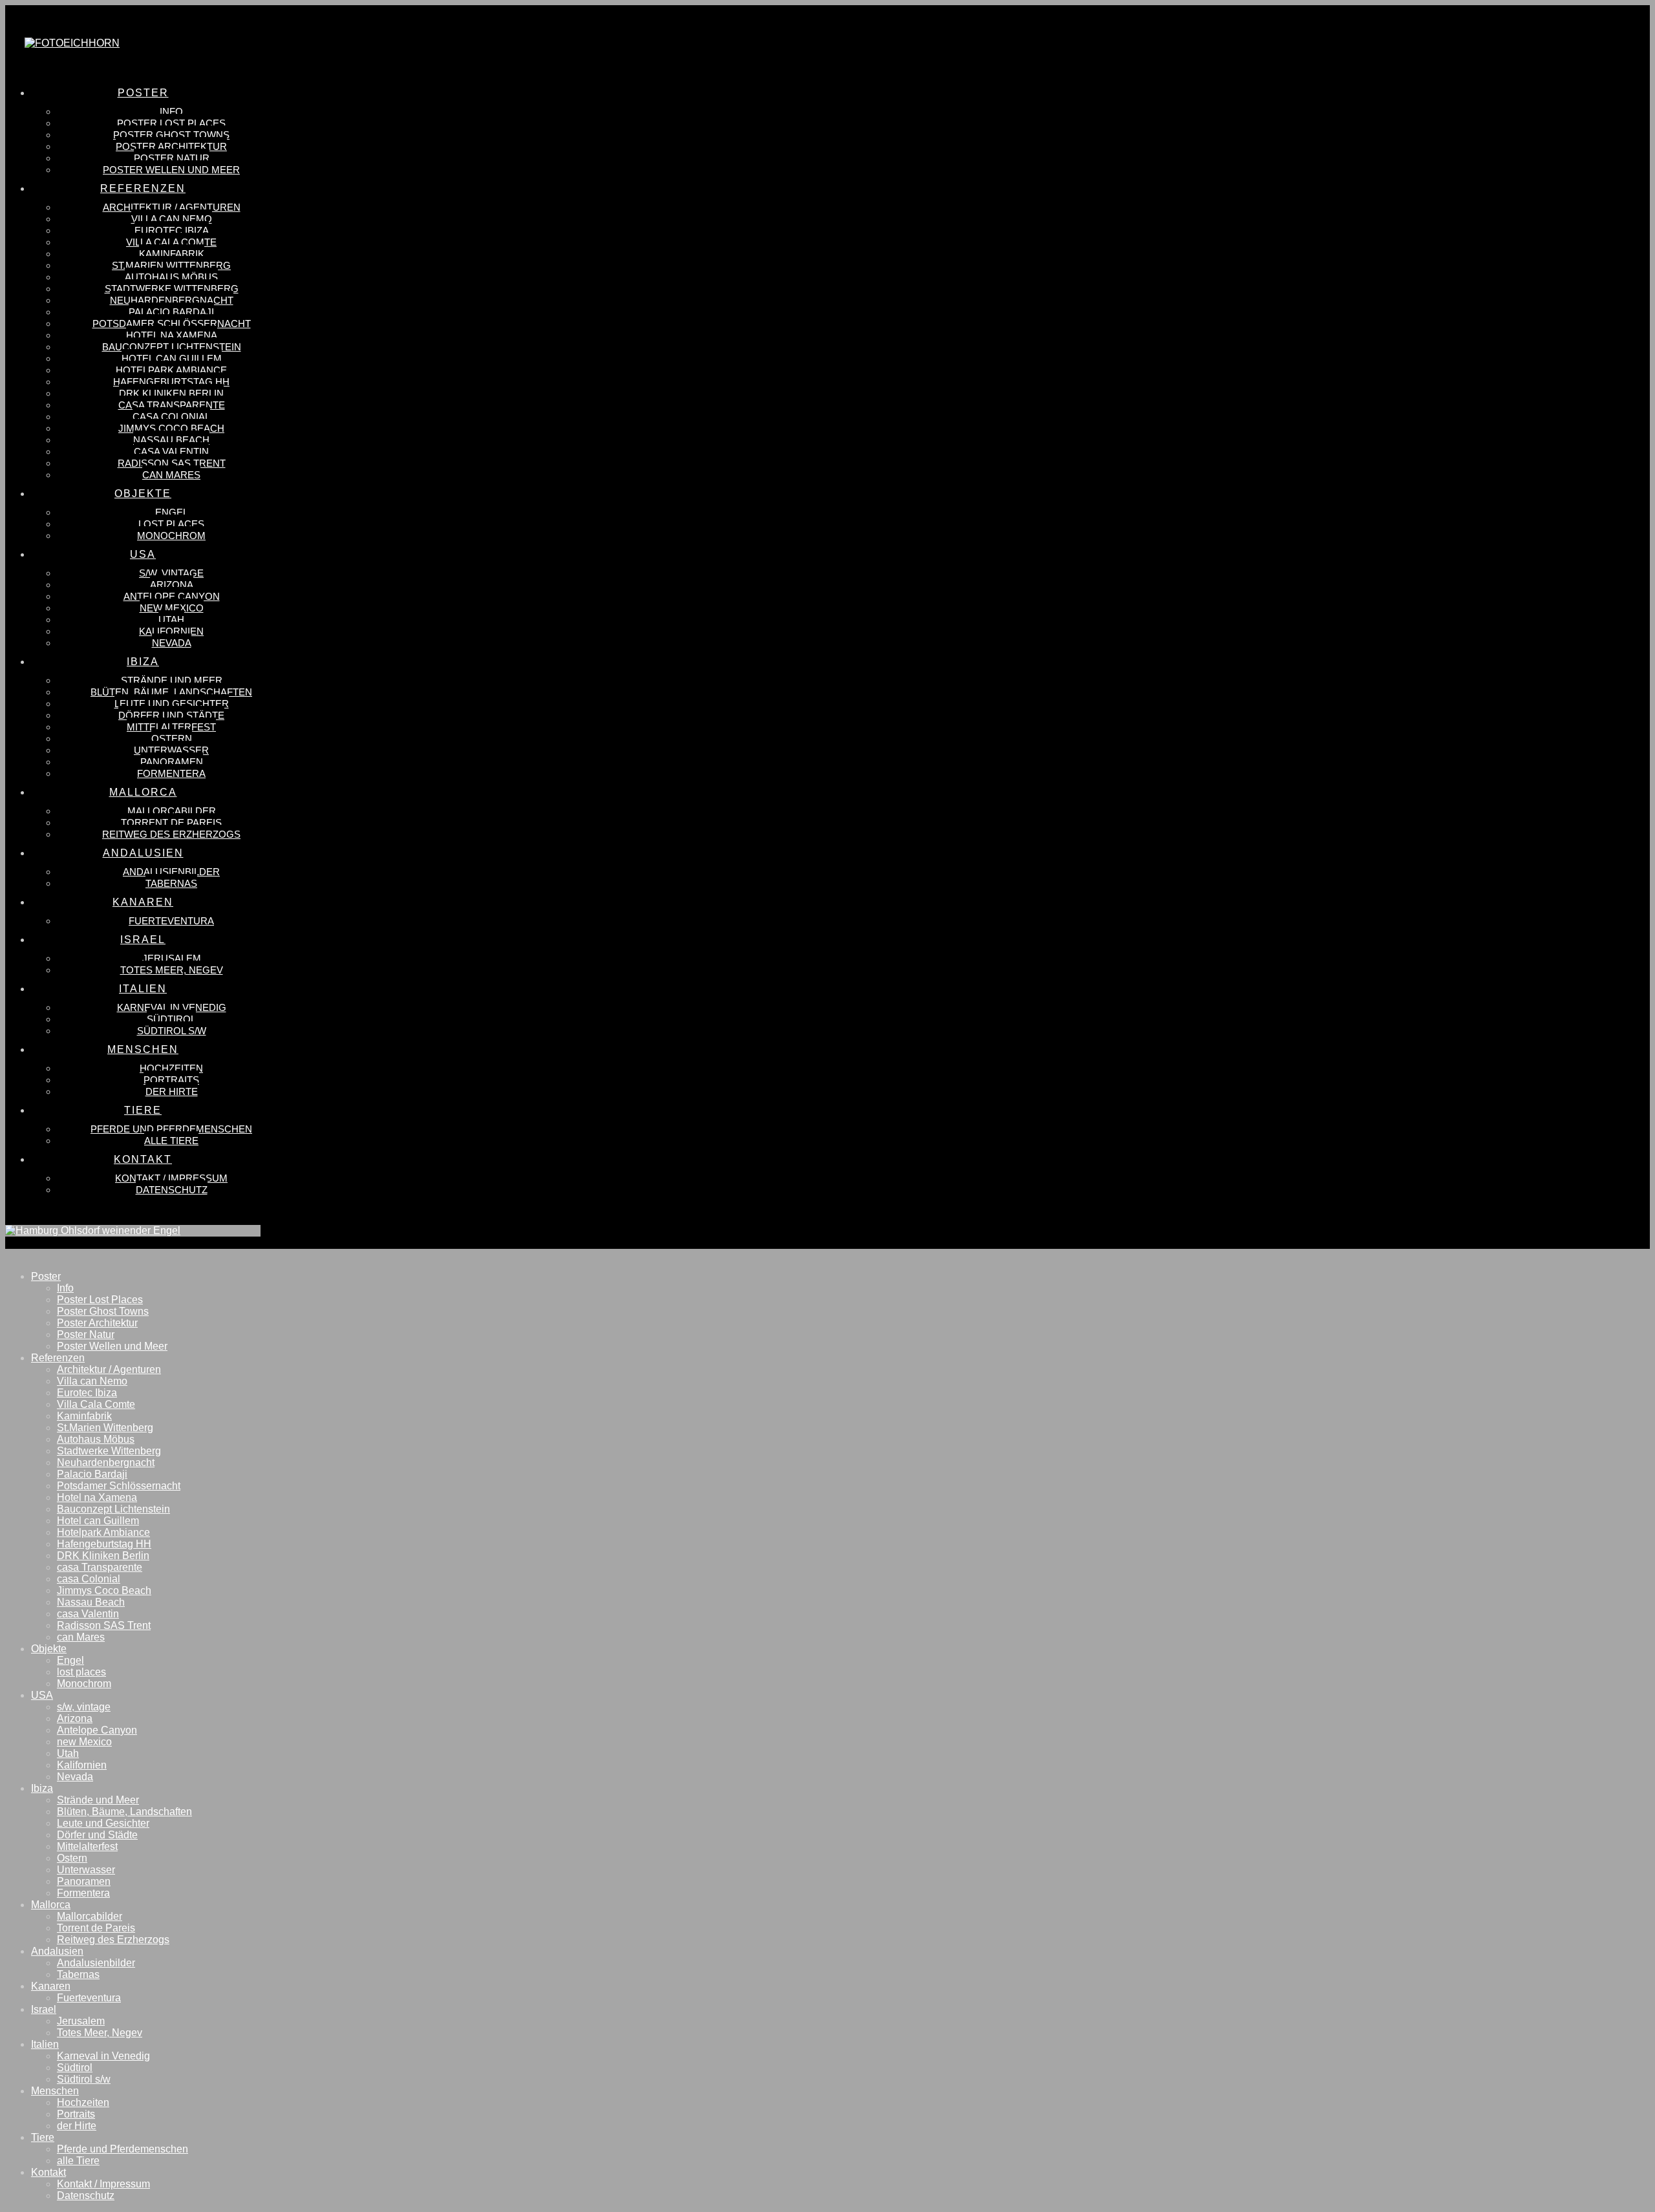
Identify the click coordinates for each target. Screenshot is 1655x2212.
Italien (45, 2044)
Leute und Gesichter (103, 1823)
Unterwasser (86, 1870)
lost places (81, 1672)
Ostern (72, 1858)
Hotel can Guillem (98, 1521)
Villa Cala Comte (96, 1404)
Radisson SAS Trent (104, 1625)
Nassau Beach (91, 1602)
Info (65, 1288)
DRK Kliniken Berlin (103, 1556)
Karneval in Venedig (103, 2056)
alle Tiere (78, 2161)
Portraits (76, 2114)
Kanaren (51, 1986)
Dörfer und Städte (97, 1835)
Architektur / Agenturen (109, 1369)
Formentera (83, 1893)
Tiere (43, 2137)
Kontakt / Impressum (103, 2184)
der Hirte (77, 2126)
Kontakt (48, 2172)
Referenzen (58, 1358)
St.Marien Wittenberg (105, 1428)
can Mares (81, 1637)
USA (42, 1695)
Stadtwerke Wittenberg (109, 1451)
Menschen (55, 2091)
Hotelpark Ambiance (103, 1532)
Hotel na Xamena (97, 1497)
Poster (46, 1276)
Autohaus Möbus (96, 1439)
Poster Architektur (97, 1323)
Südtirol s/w (84, 2079)
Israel (44, 2009)
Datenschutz (86, 2196)
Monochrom (84, 1684)
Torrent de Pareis (96, 1928)
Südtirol (75, 2068)
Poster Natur (86, 1335)
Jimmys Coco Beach (104, 1590)
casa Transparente (100, 1567)
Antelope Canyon (97, 1730)
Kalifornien (82, 1765)
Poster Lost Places (100, 1300)
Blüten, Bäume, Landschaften (124, 1812)
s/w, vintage (84, 1707)
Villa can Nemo (92, 1381)
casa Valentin (88, 1614)
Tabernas (78, 1974)
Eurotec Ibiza (87, 1393)
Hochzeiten (83, 2102)
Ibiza (42, 1788)
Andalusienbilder (96, 1963)
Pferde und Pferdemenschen (123, 2149)
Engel (70, 1660)
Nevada (75, 1777)
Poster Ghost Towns (103, 1311)
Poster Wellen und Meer (112, 1346)
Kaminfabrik (84, 1416)
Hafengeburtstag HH (104, 1544)
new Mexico (84, 1742)
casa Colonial (89, 1579)
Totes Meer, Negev (100, 2033)
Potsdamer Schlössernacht (119, 1486)
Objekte (49, 1649)
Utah (68, 1753)
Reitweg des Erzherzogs (113, 1940)
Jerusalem (81, 2021)
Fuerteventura (89, 1998)
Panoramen (84, 1881)
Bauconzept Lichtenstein (113, 1509)
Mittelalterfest (87, 1846)
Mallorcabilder (90, 1916)
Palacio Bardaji (92, 1474)
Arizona (75, 1718)
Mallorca (51, 1905)
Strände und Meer (98, 1800)
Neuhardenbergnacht (106, 1462)
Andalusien (57, 1951)
